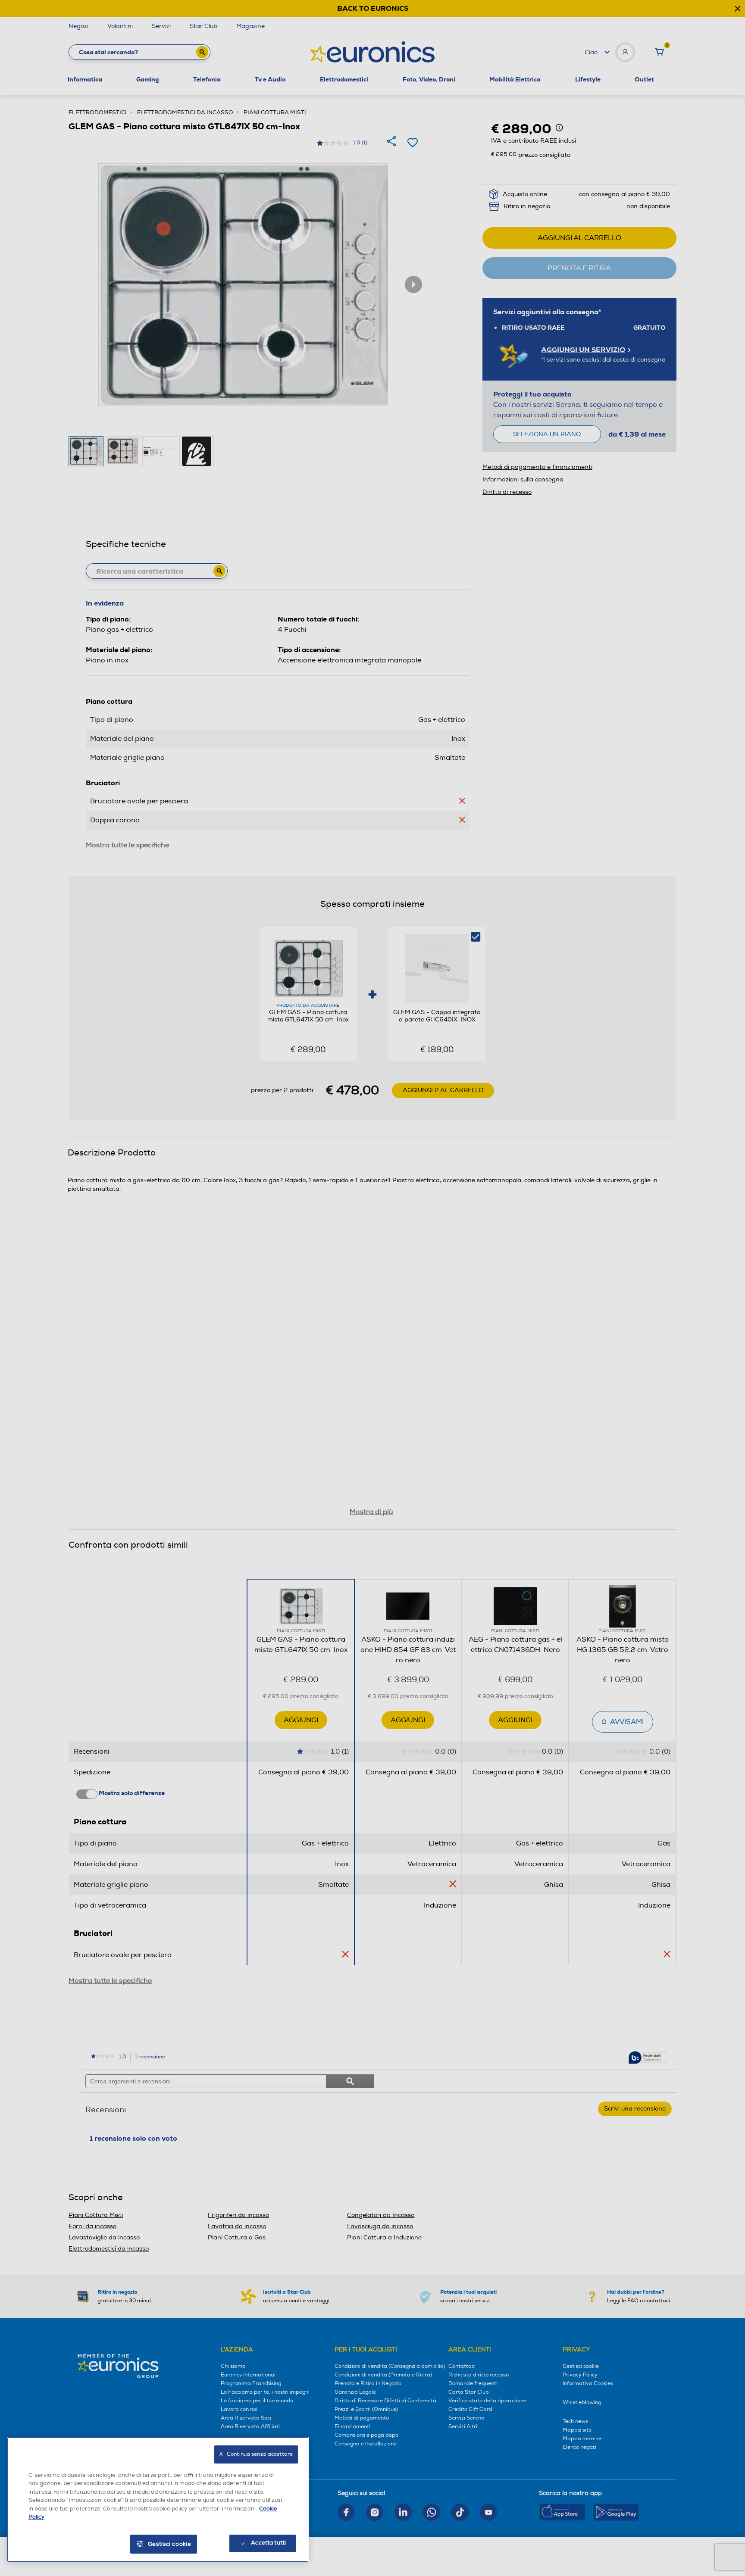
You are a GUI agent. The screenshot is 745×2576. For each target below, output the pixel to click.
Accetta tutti (268, 2543)
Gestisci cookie (170, 2544)
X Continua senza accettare (256, 2454)
